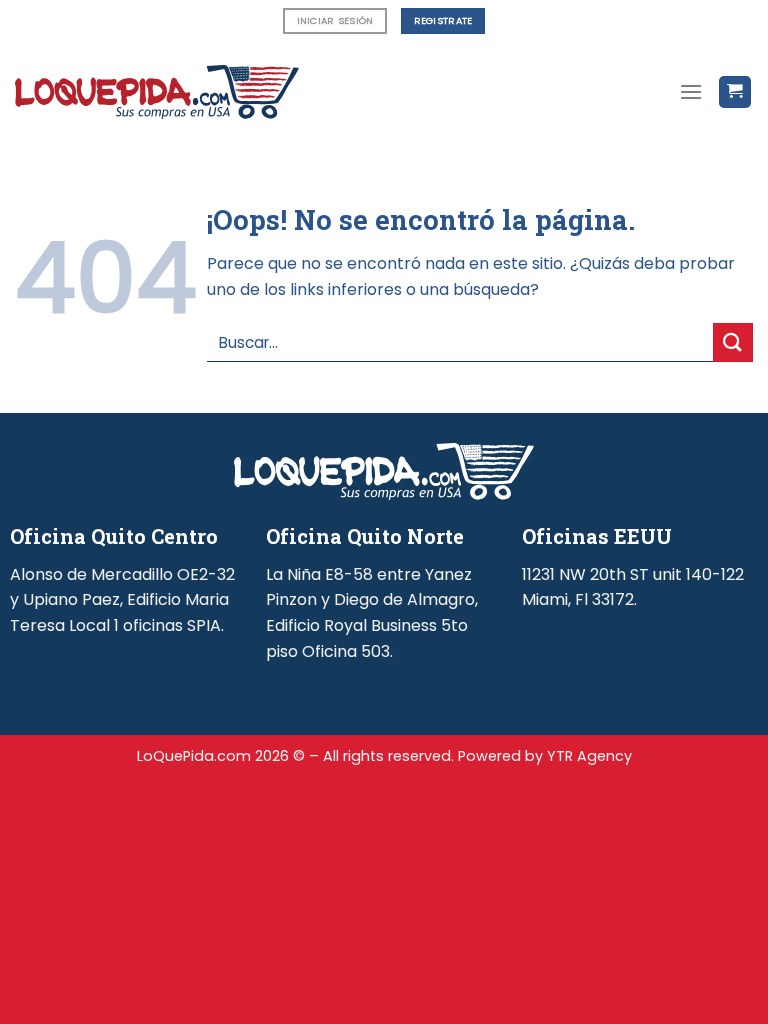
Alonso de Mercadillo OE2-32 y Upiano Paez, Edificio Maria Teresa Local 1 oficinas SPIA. (122, 600)
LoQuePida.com (194, 756)
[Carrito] (735, 92)
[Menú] (691, 91)
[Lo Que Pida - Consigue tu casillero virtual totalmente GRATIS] (157, 92)
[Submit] (733, 342)
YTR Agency (589, 756)
